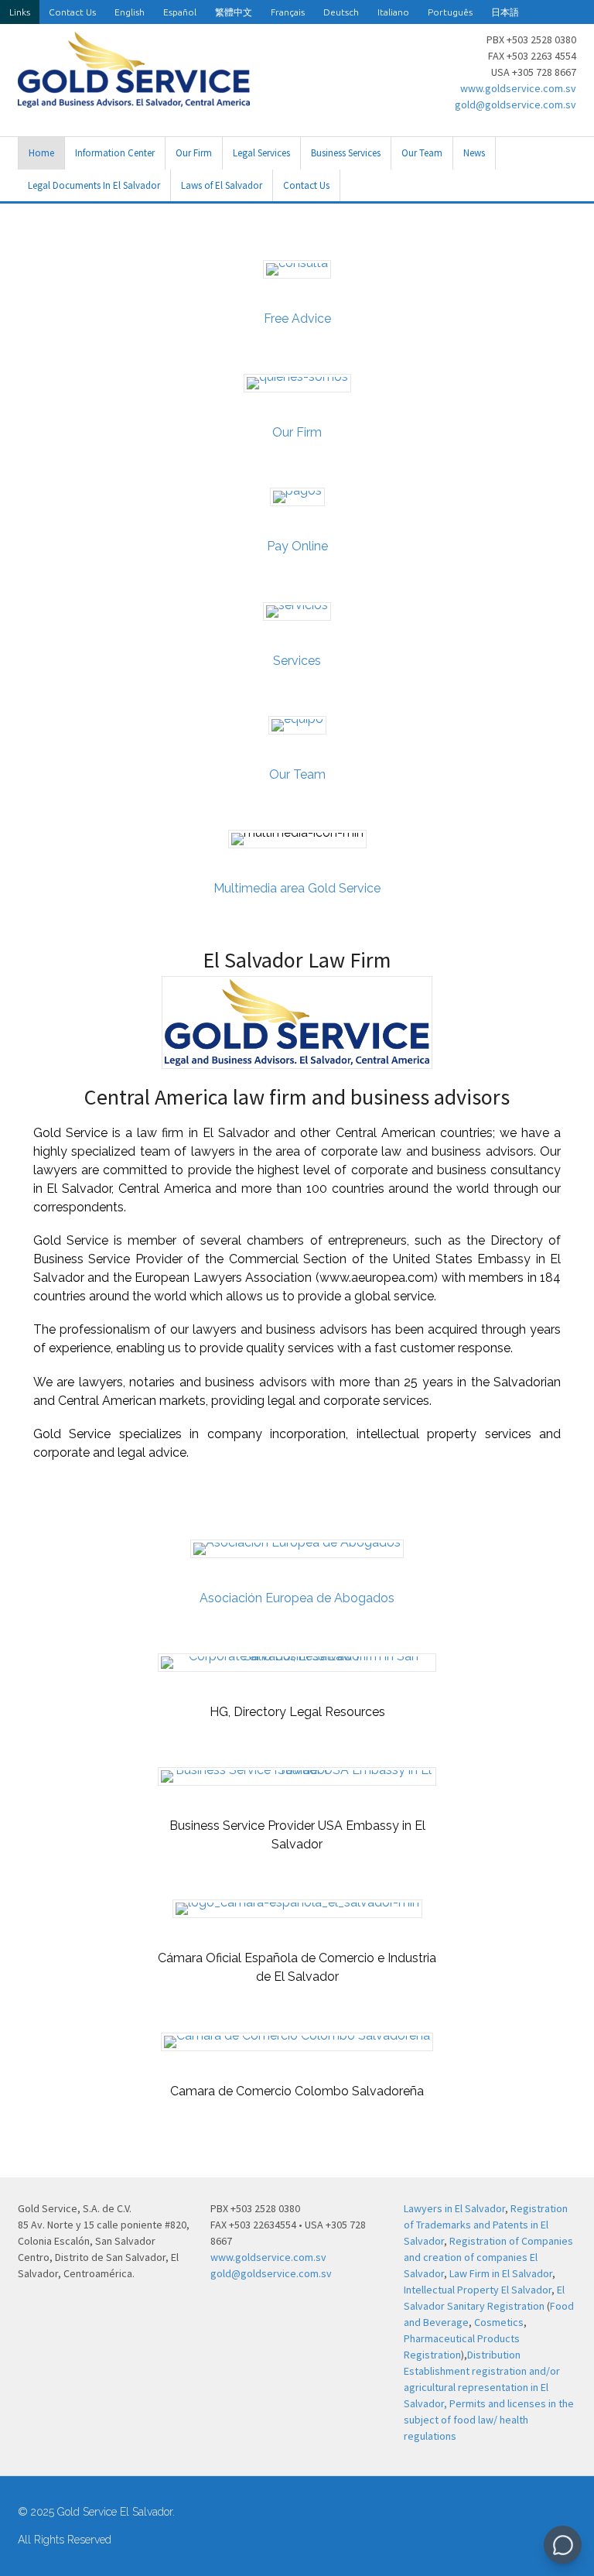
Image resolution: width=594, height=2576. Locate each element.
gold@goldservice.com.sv (515, 104)
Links (20, 12)
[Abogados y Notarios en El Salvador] (134, 99)
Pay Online (297, 546)
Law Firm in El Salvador (501, 2273)
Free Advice (297, 319)
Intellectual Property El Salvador (478, 2290)
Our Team (422, 153)
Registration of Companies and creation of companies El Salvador (488, 2257)
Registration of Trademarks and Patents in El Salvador (486, 2225)
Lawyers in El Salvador (454, 2208)
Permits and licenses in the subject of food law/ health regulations (489, 2420)
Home (41, 153)
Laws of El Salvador (222, 185)
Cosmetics (499, 2322)
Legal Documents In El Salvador (94, 185)
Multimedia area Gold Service (297, 888)
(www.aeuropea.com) (377, 1278)
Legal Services (261, 153)
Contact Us (72, 12)
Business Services (346, 153)
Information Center (115, 153)
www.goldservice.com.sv (518, 88)
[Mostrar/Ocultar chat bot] (563, 2545)
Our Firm (194, 153)
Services (297, 661)
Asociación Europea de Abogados (297, 1598)
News (474, 153)
